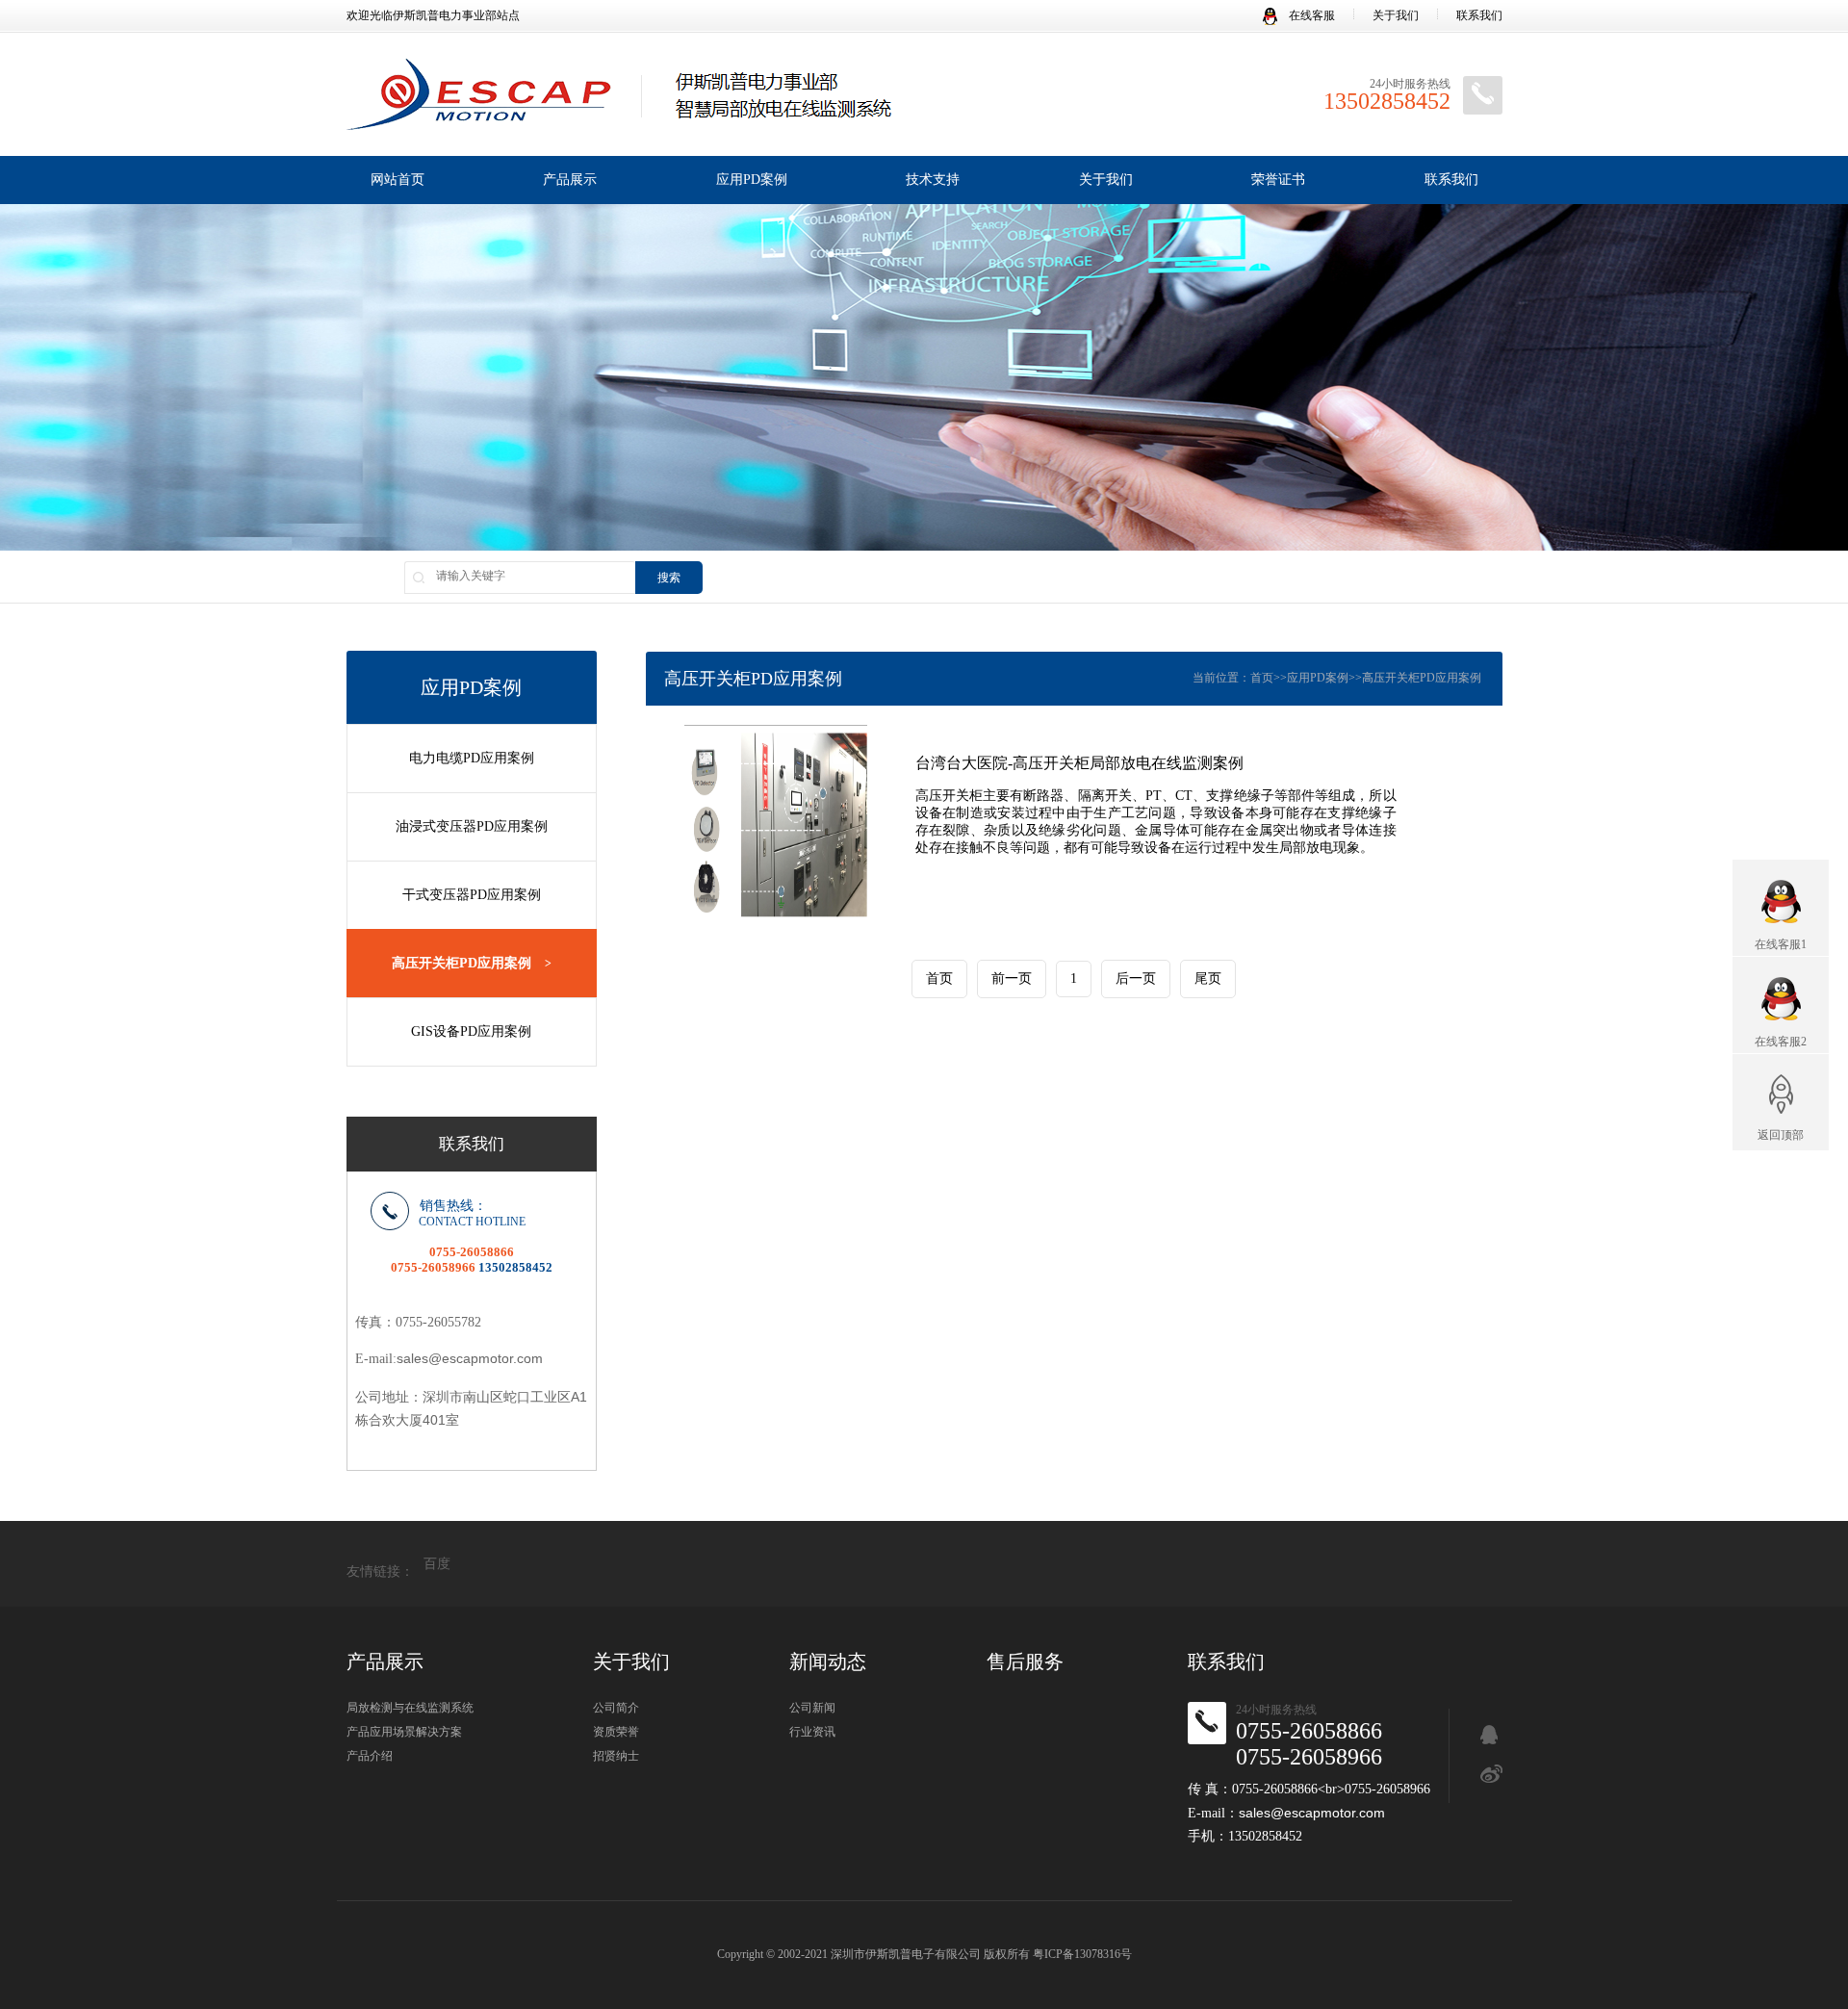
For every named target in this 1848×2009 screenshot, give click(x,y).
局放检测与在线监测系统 (410, 1708)
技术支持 (933, 180)
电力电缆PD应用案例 (472, 758)
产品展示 (570, 180)
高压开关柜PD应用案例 (472, 963)
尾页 (1208, 979)
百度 (437, 1564)
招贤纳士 (616, 1756)
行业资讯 (812, 1732)
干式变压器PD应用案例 (472, 895)
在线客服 (1310, 15)
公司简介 (616, 1708)
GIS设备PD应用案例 (471, 1031)
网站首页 (398, 180)
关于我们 (1396, 15)
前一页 (1012, 979)
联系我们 (1479, 15)
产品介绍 (370, 1756)
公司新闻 (812, 1708)
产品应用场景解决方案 (404, 1732)
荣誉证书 (1278, 180)
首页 (1262, 678)
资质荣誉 (616, 1732)
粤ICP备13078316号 (1082, 1954)
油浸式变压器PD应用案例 (472, 826)
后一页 (1136, 979)
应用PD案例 (752, 180)
